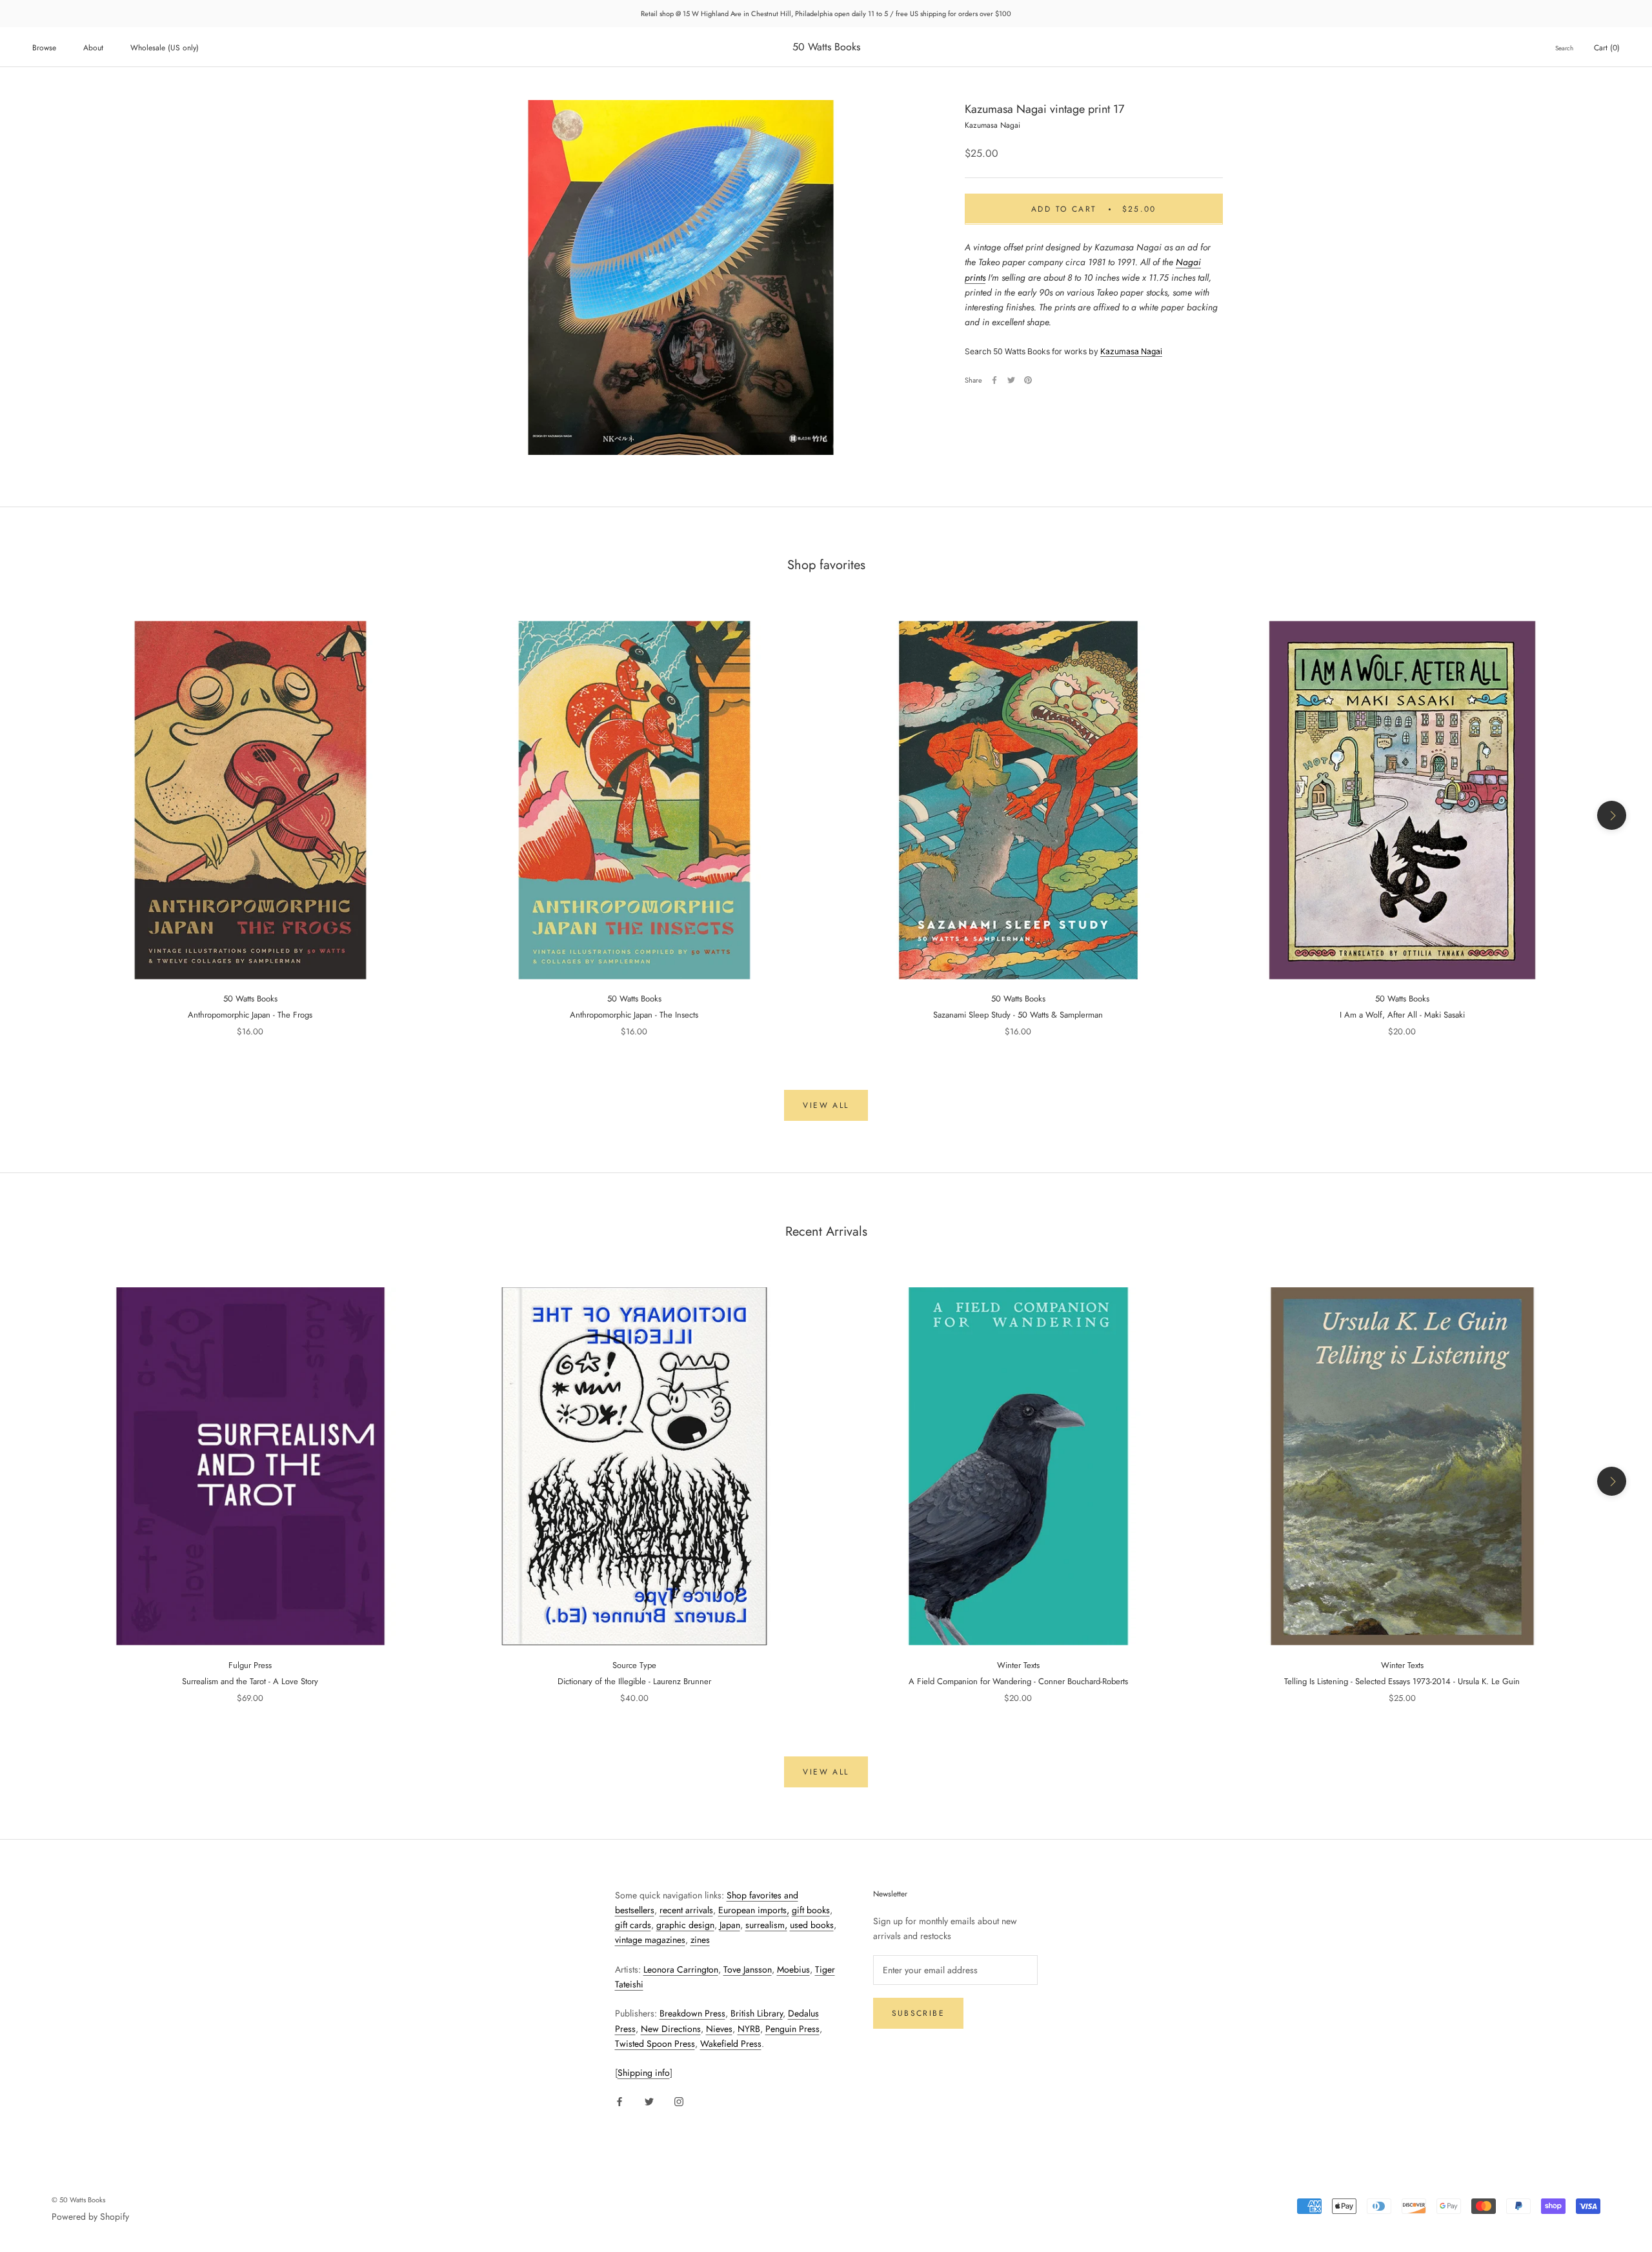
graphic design (685, 1925)
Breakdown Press (692, 2013)
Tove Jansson (748, 1969)
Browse (44, 48)
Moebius (793, 1969)
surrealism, (766, 1925)
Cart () (1607, 48)
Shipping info (644, 2073)
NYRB (749, 2029)
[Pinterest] (1028, 380)
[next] (1612, 815)
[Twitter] (1011, 380)
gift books (811, 1910)
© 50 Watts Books (78, 2200)
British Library (757, 2013)
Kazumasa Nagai (1131, 351)
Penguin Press (792, 2029)
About (93, 48)
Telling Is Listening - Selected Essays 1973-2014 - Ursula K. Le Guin (1402, 1681)
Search (1564, 48)
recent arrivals (686, 1910)
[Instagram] (679, 2101)
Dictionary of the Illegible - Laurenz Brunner (634, 1681)
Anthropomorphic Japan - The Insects (634, 1015)
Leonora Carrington (681, 1969)
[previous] (40, 815)
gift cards (633, 1925)
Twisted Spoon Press (655, 2044)
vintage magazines (650, 1940)
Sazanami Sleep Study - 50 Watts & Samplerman (1018, 1015)
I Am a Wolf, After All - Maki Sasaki (1402, 1015)
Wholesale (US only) (165, 48)
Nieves (719, 2029)
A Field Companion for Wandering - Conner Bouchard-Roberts (1018, 1681)
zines (700, 1940)
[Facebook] (994, 380)
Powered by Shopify (90, 2217)
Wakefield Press (731, 2044)
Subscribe (919, 2013)
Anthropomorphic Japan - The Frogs (250, 1015)
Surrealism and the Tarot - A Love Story (250, 1681)
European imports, (754, 1910)
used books (812, 1925)
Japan (730, 1925)
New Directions (671, 2029)
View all (826, 1105)
